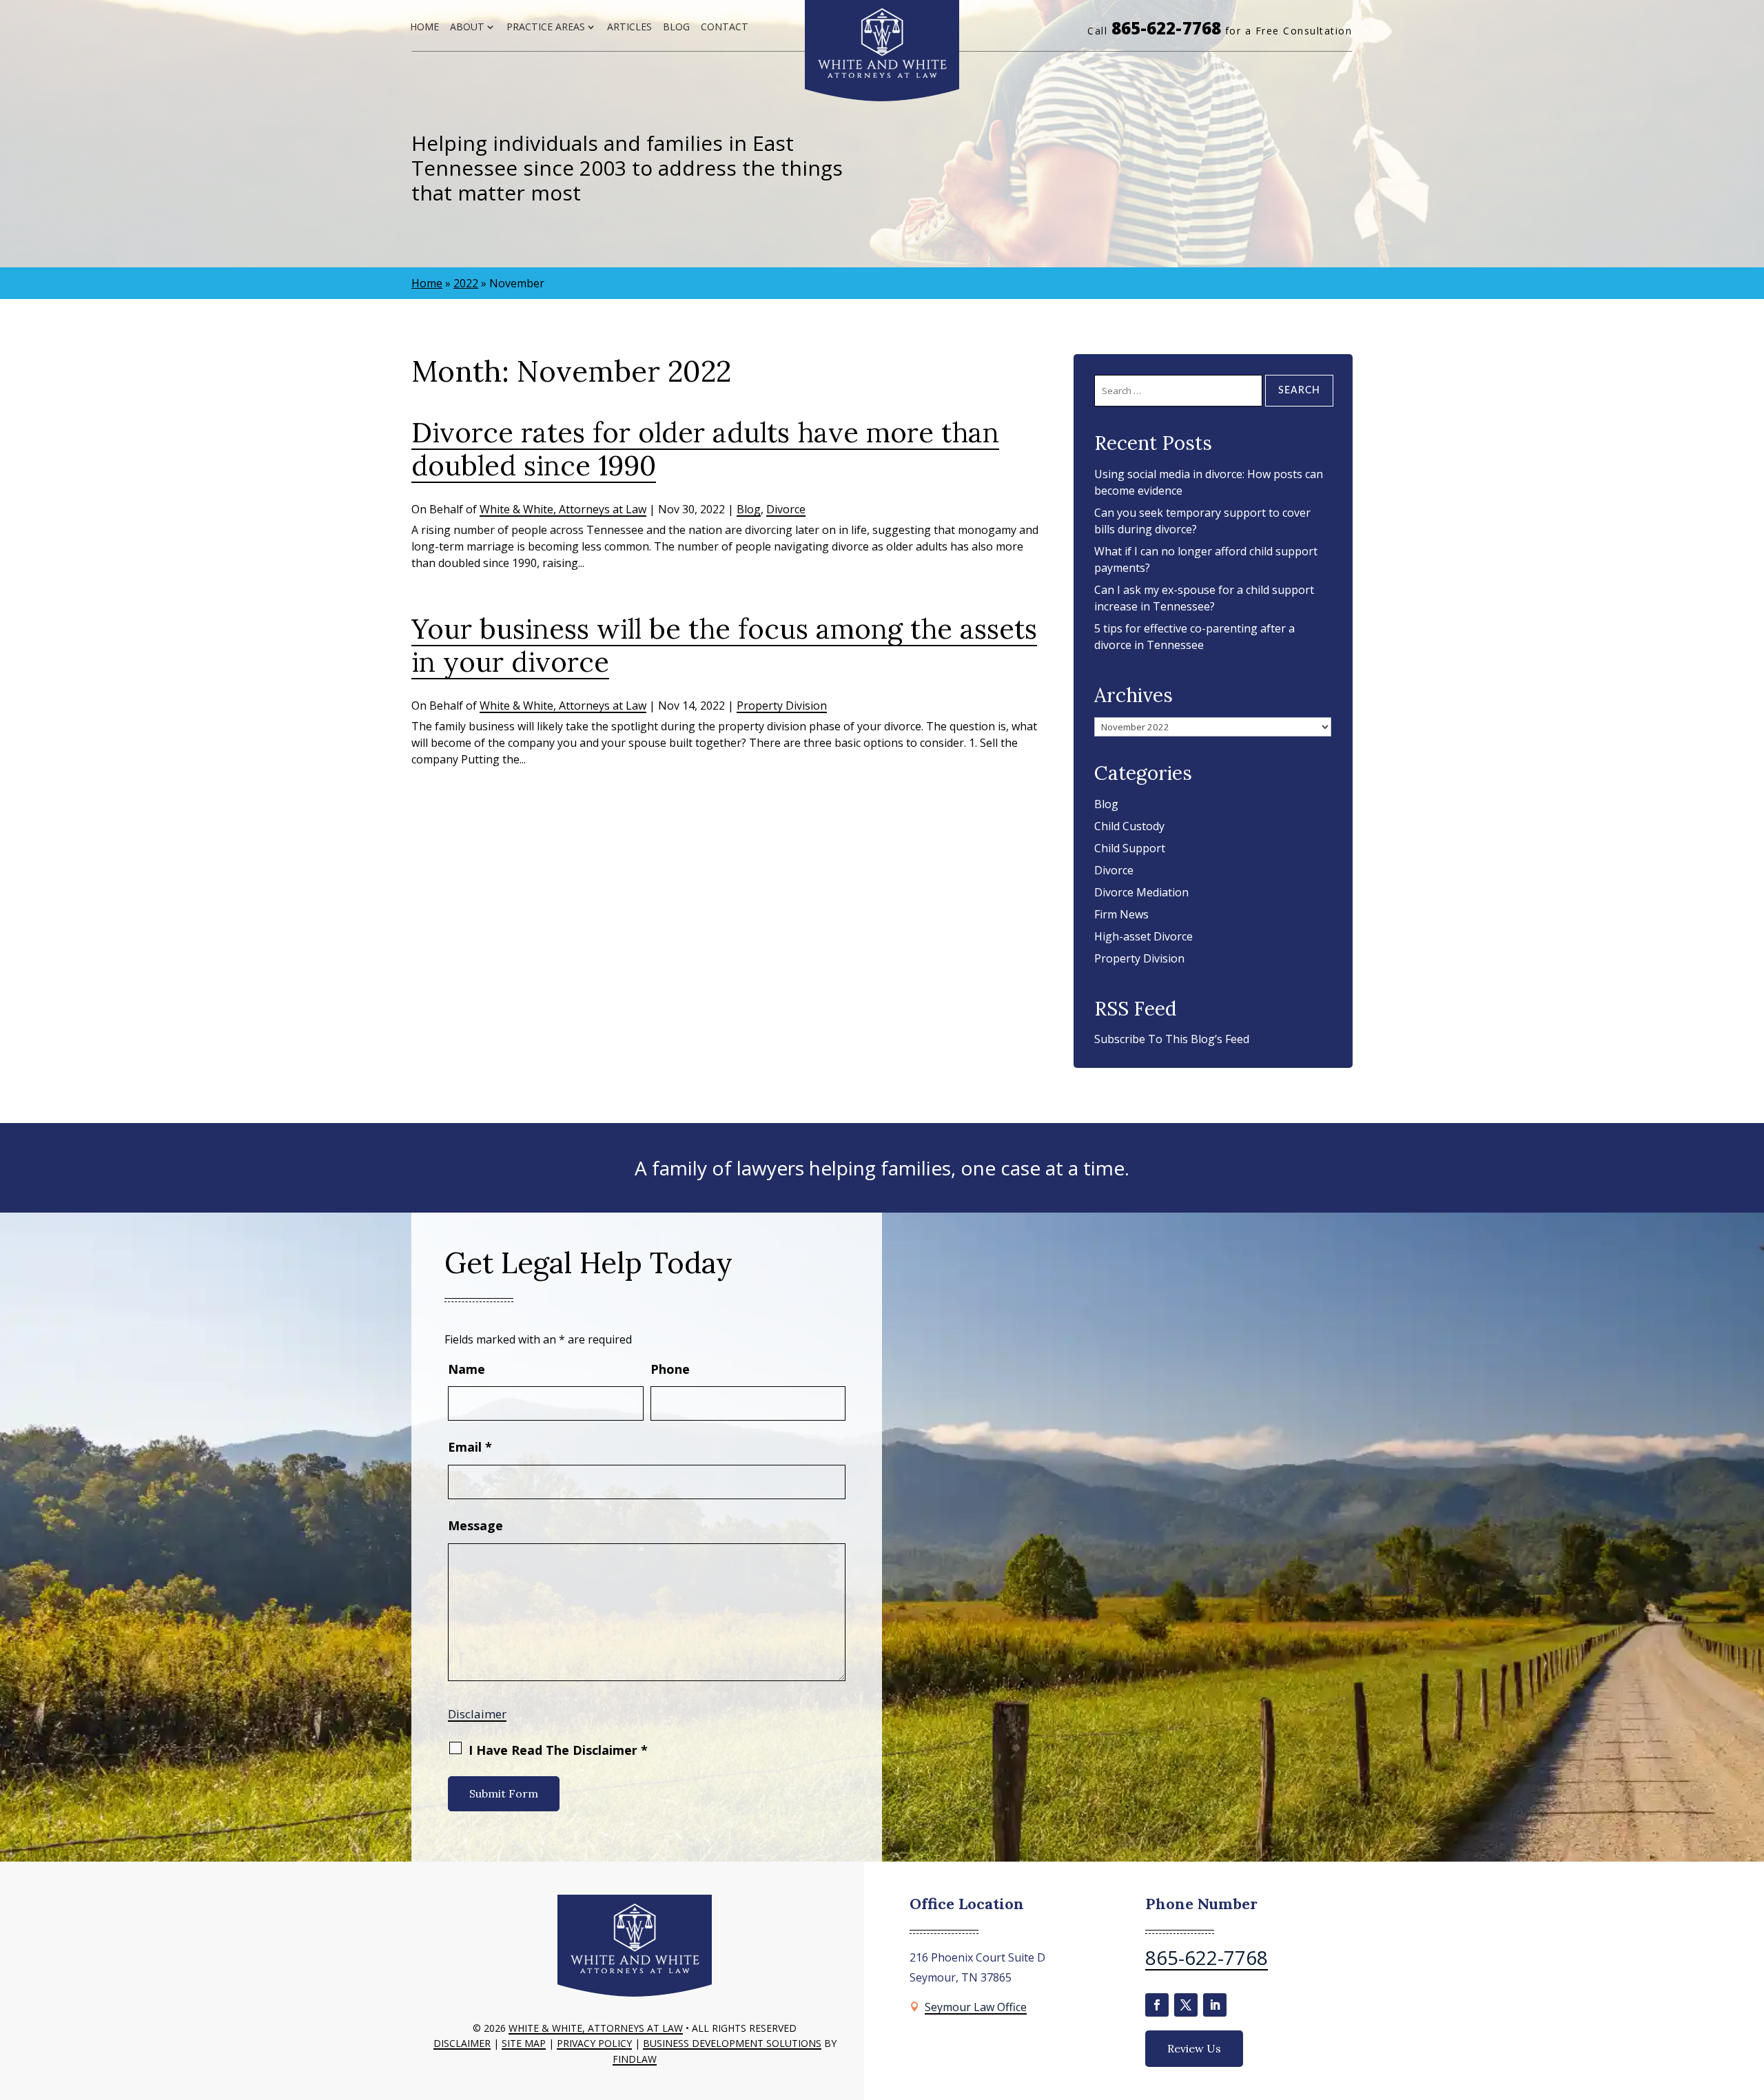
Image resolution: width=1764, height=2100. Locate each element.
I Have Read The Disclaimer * (558, 1750)
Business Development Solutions (732, 2043)
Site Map (524, 2043)
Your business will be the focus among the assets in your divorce (724, 645)
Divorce (786, 509)
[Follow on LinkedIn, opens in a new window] (1215, 2005)
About (467, 27)
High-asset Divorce (1143, 936)
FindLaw (635, 2059)
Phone (670, 1369)
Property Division (782, 706)
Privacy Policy (594, 2043)
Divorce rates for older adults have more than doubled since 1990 (705, 449)
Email (470, 1447)
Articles (629, 27)
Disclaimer (477, 1714)
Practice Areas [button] (546, 27)
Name (466, 1369)
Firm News (1121, 914)
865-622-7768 (1166, 28)
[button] (1750, 2000)
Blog (676, 27)
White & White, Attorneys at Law (563, 509)
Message (475, 1525)
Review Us (1194, 2048)
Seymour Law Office (976, 2007)
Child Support (1130, 848)
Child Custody (1129, 826)
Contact (725, 27)
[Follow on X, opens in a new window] (1186, 2005)
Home (424, 27)
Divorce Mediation (1141, 892)
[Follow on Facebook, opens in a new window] (1157, 2005)
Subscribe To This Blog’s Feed (1172, 1039)
